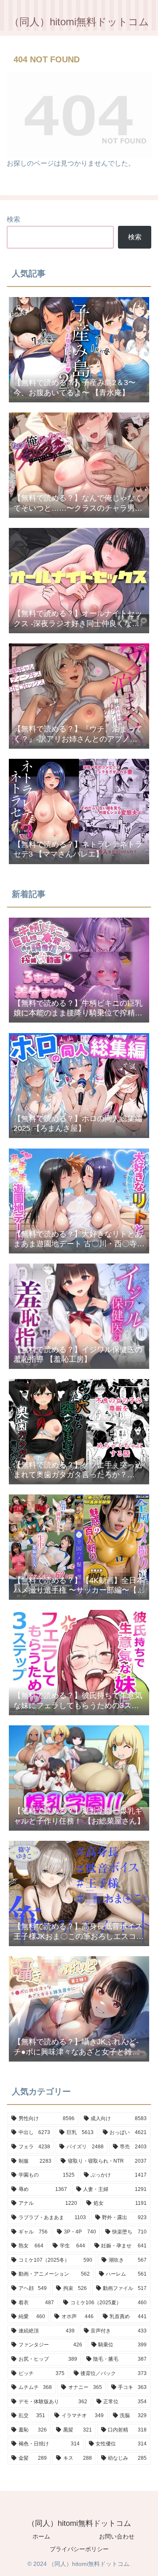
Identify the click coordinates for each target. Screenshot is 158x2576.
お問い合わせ (117, 2536)
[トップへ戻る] (145, 2563)
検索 (13, 219)
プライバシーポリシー (79, 2549)
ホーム (41, 2536)
